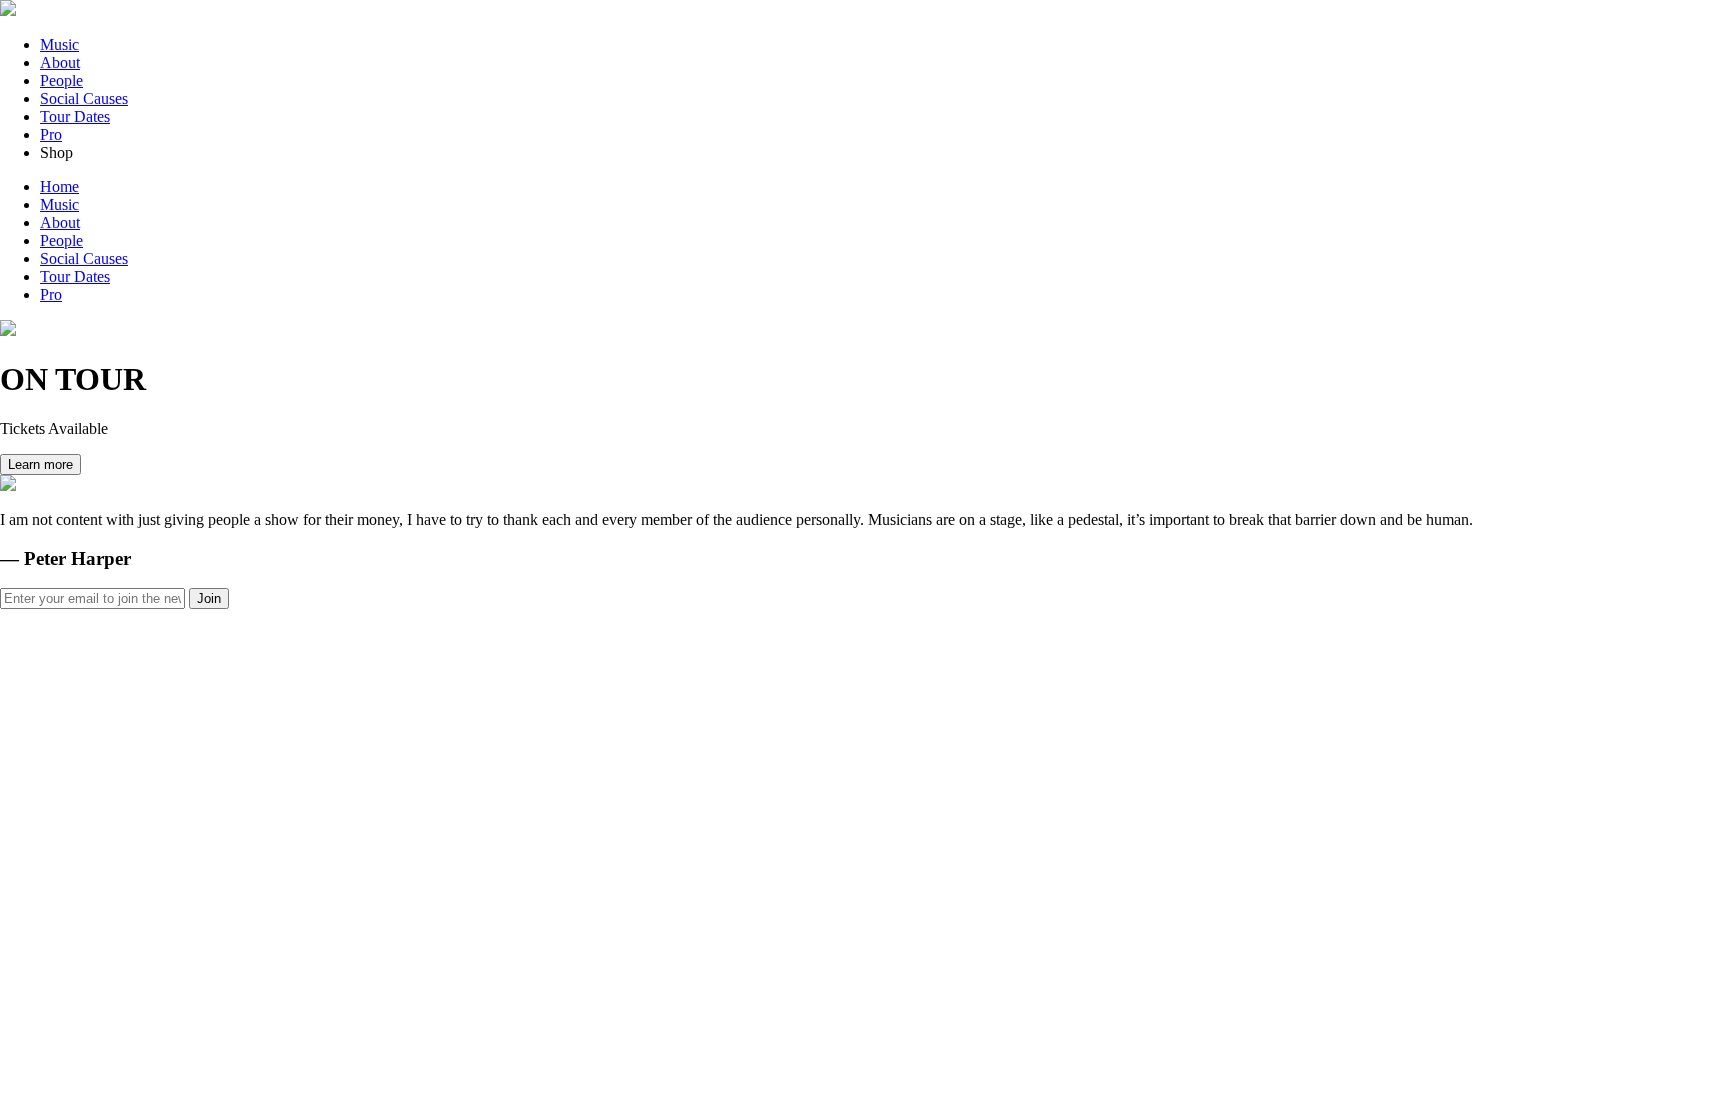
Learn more (40, 464)
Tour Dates (75, 116)
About (60, 62)
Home (59, 186)
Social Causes (84, 98)
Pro (51, 134)
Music (59, 44)
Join (209, 598)
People (61, 80)
